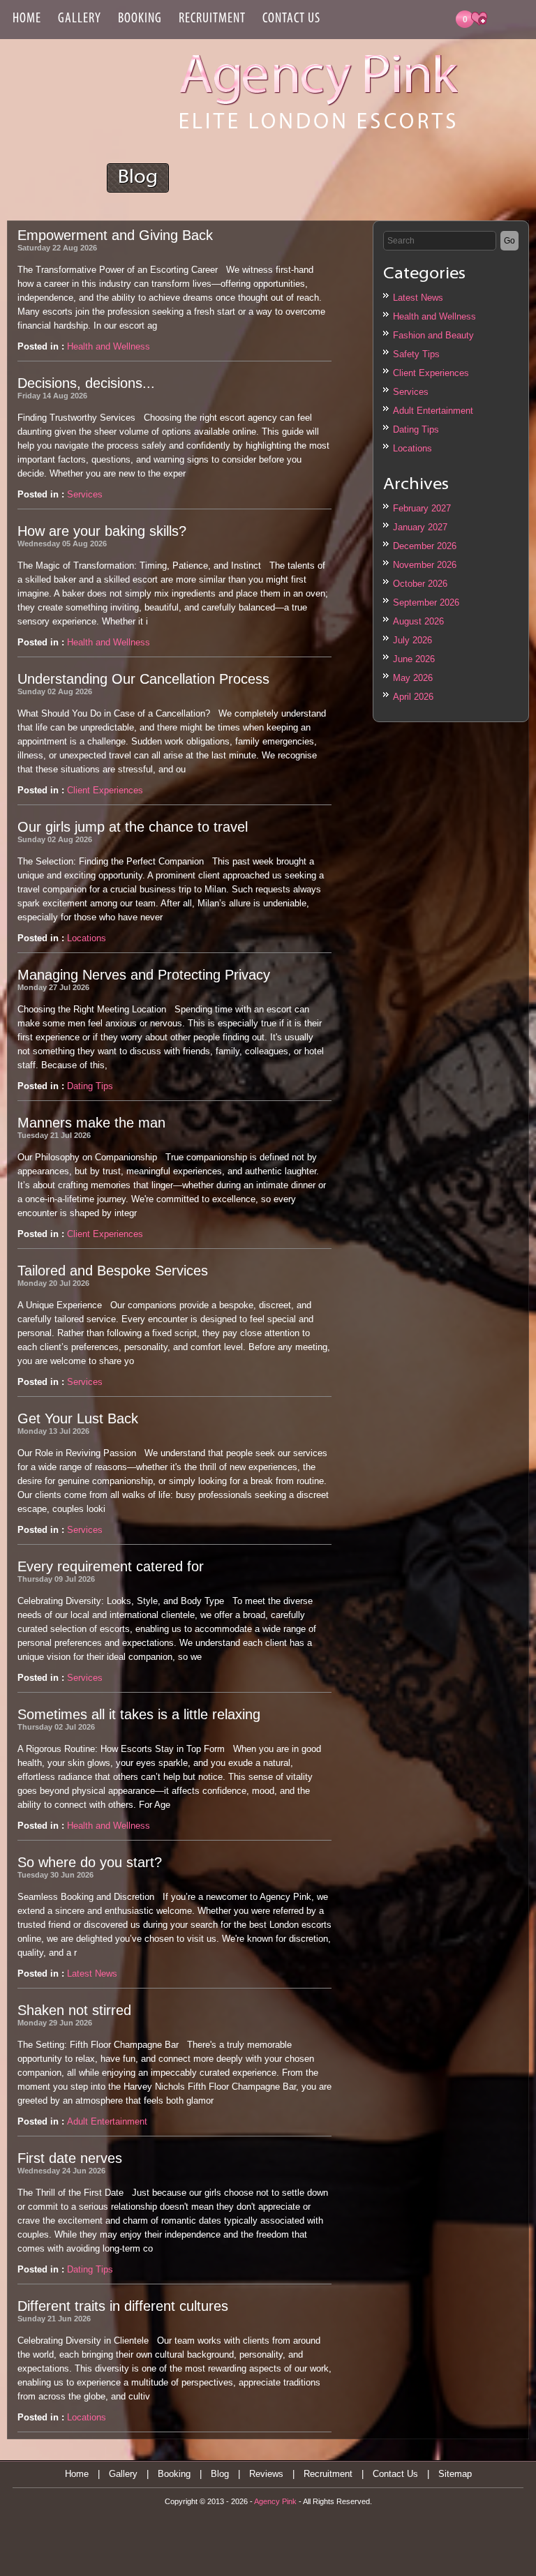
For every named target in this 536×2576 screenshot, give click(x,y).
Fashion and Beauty (433, 335)
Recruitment (212, 19)
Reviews (266, 2474)
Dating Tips (416, 429)
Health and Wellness (434, 316)
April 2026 (413, 697)
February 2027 (422, 508)
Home (27, 19)
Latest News (418, 298)
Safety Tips (416, 354)
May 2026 (413, 678)
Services (411, 392)
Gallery (80, 19)
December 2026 (425, 546)
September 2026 (426, 602)
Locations (412, 448)
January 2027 (420, 527)
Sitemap (455, 2474)
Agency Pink (275, 2501)
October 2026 (420, 584)
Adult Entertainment (433, 411)
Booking (140, 19)
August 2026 (418, 621)
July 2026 (412, 640)
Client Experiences (431, 373)
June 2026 (414, 659)
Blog (220, 2474)
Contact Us (291, 19)
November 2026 (425, 565)
